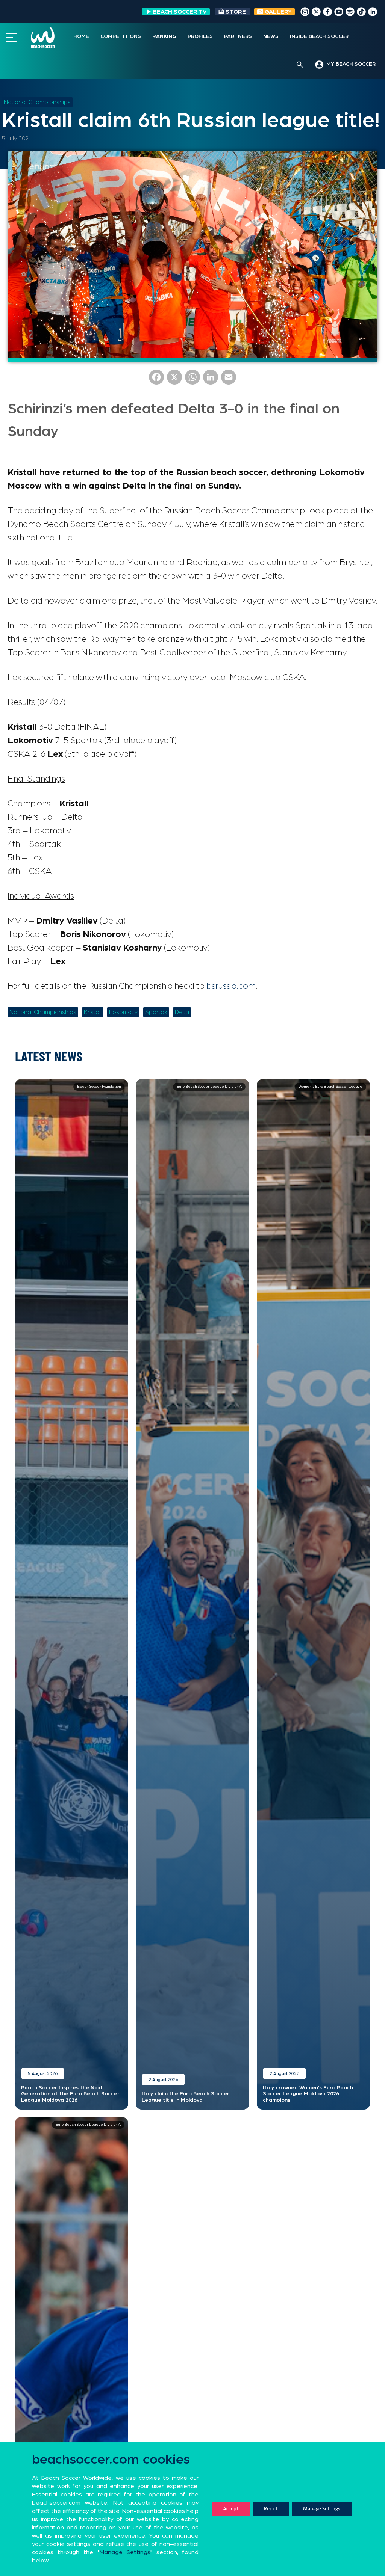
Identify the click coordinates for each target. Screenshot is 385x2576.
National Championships (37, 102)
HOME (81, 36)
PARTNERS (238, 36)
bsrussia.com (231, 986)
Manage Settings (322, 2509)
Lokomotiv (123, 1012)
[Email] (229, 380)
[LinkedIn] (211, 380)
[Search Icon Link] (300, 65)
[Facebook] (156, 380)
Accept (231, 2509)
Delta (182, 1012)
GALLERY (277, 12)
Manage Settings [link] (125, 2552)
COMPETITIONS (121, 36)
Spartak (156, 1012)
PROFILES (200, 36)
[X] (174, 380)
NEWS (271, 36)
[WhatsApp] (192, 380)
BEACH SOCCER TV (180, 12)
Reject (271, 2509)
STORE (236, 12)
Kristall (93, 1012)
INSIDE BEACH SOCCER (319, 36)
